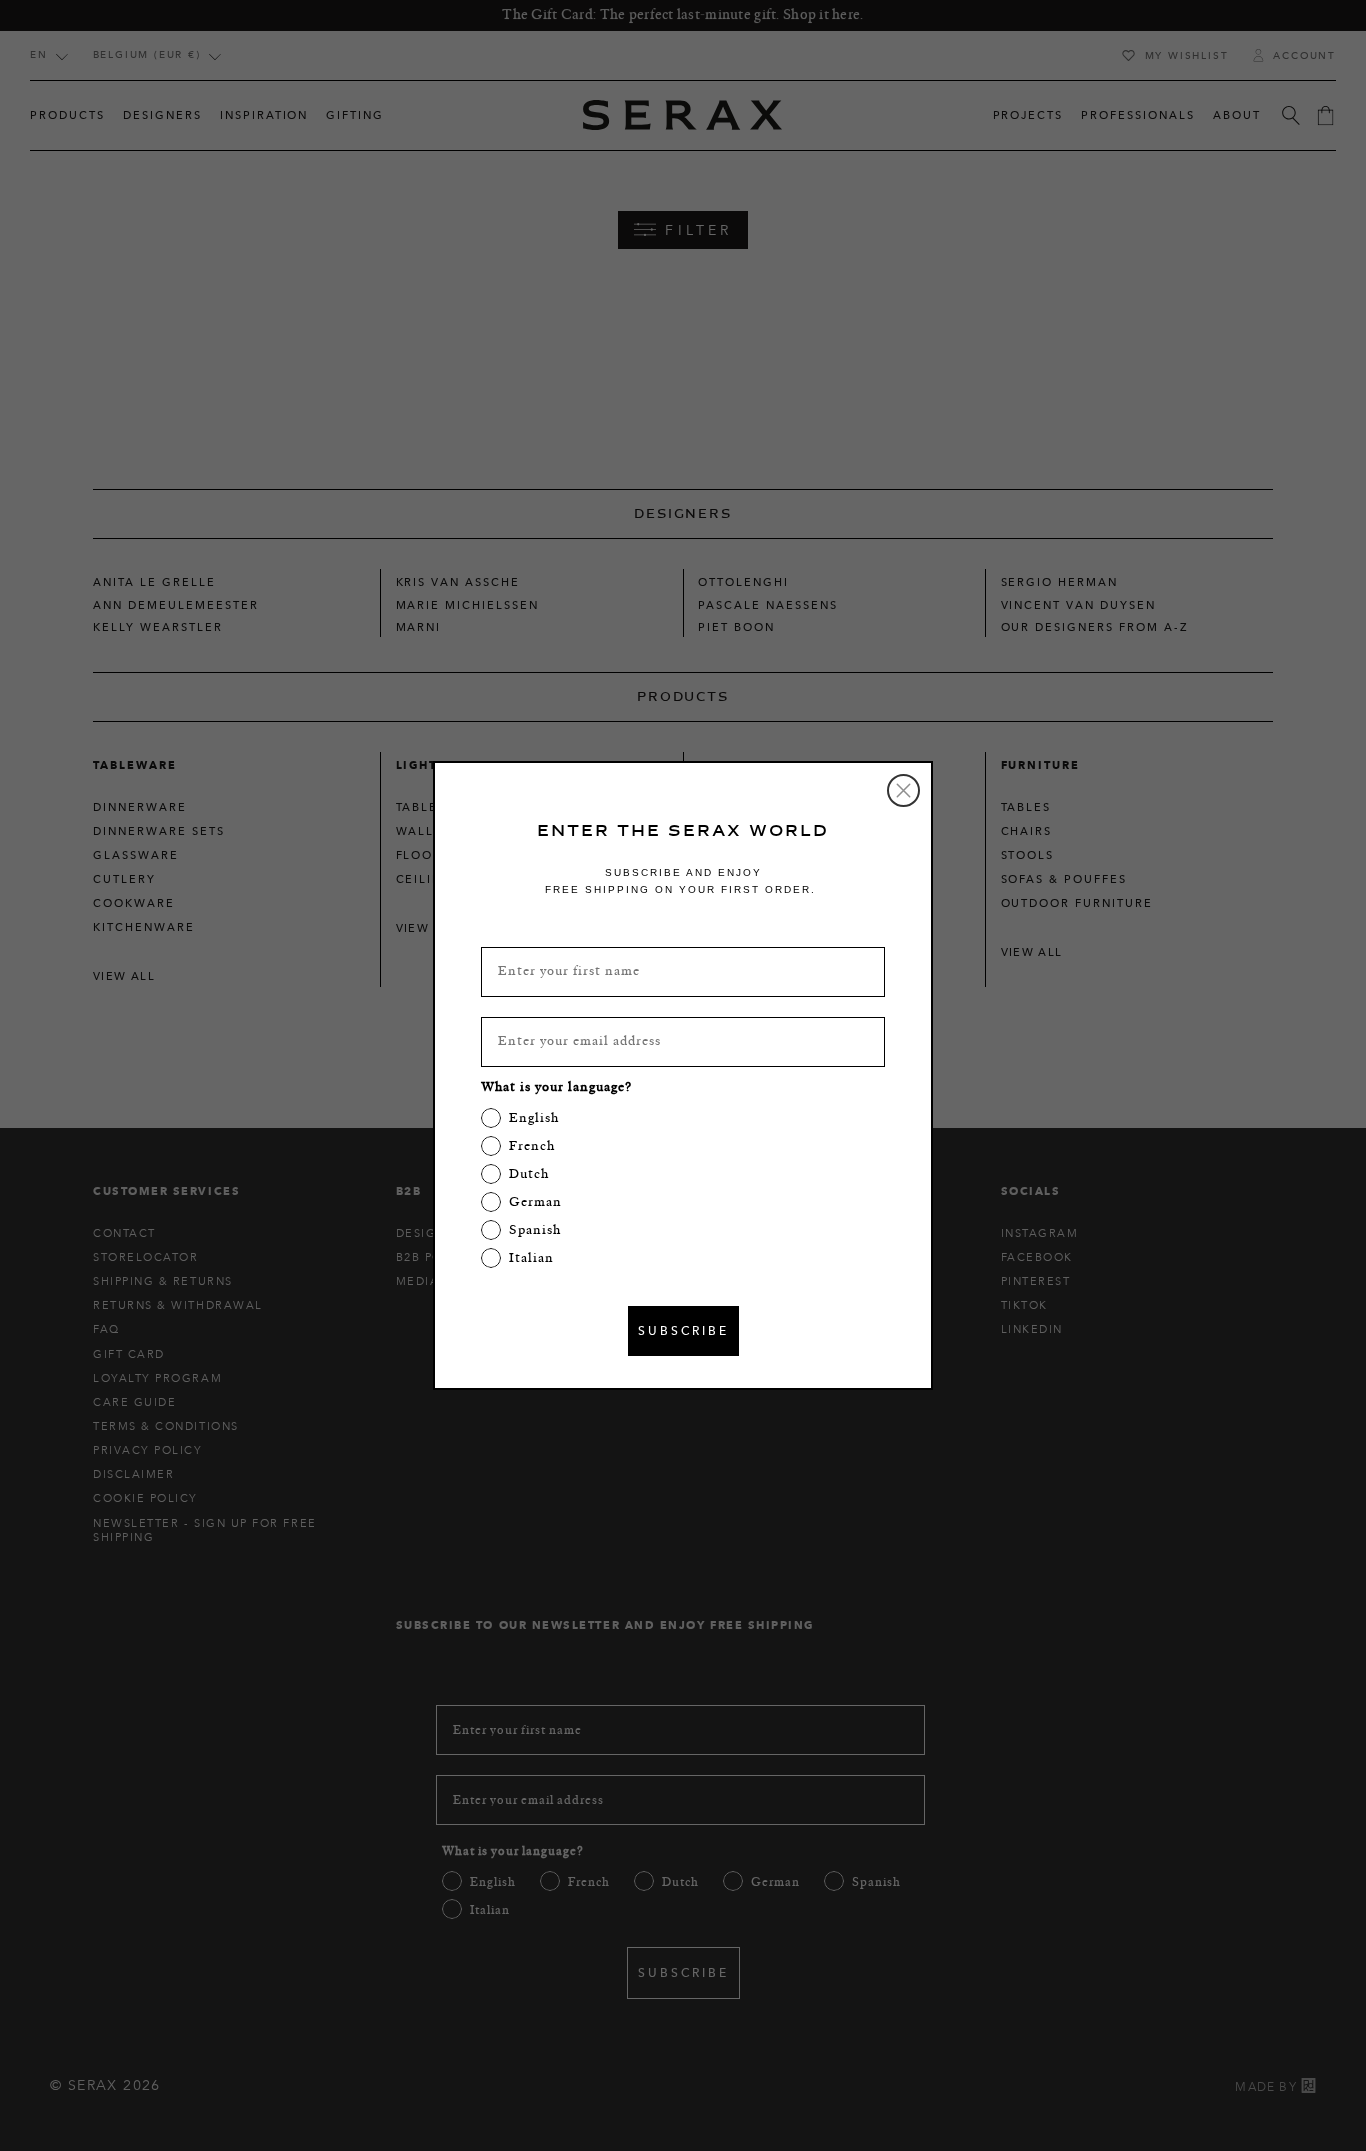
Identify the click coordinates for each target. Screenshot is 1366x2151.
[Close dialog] (903, 790)
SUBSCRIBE (683, 1330)
